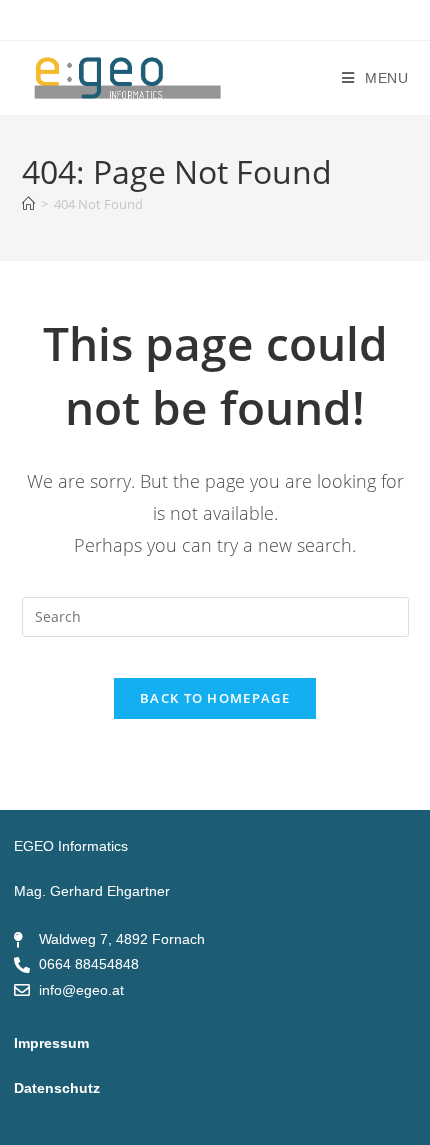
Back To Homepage (215, 698)
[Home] (28, 204)
